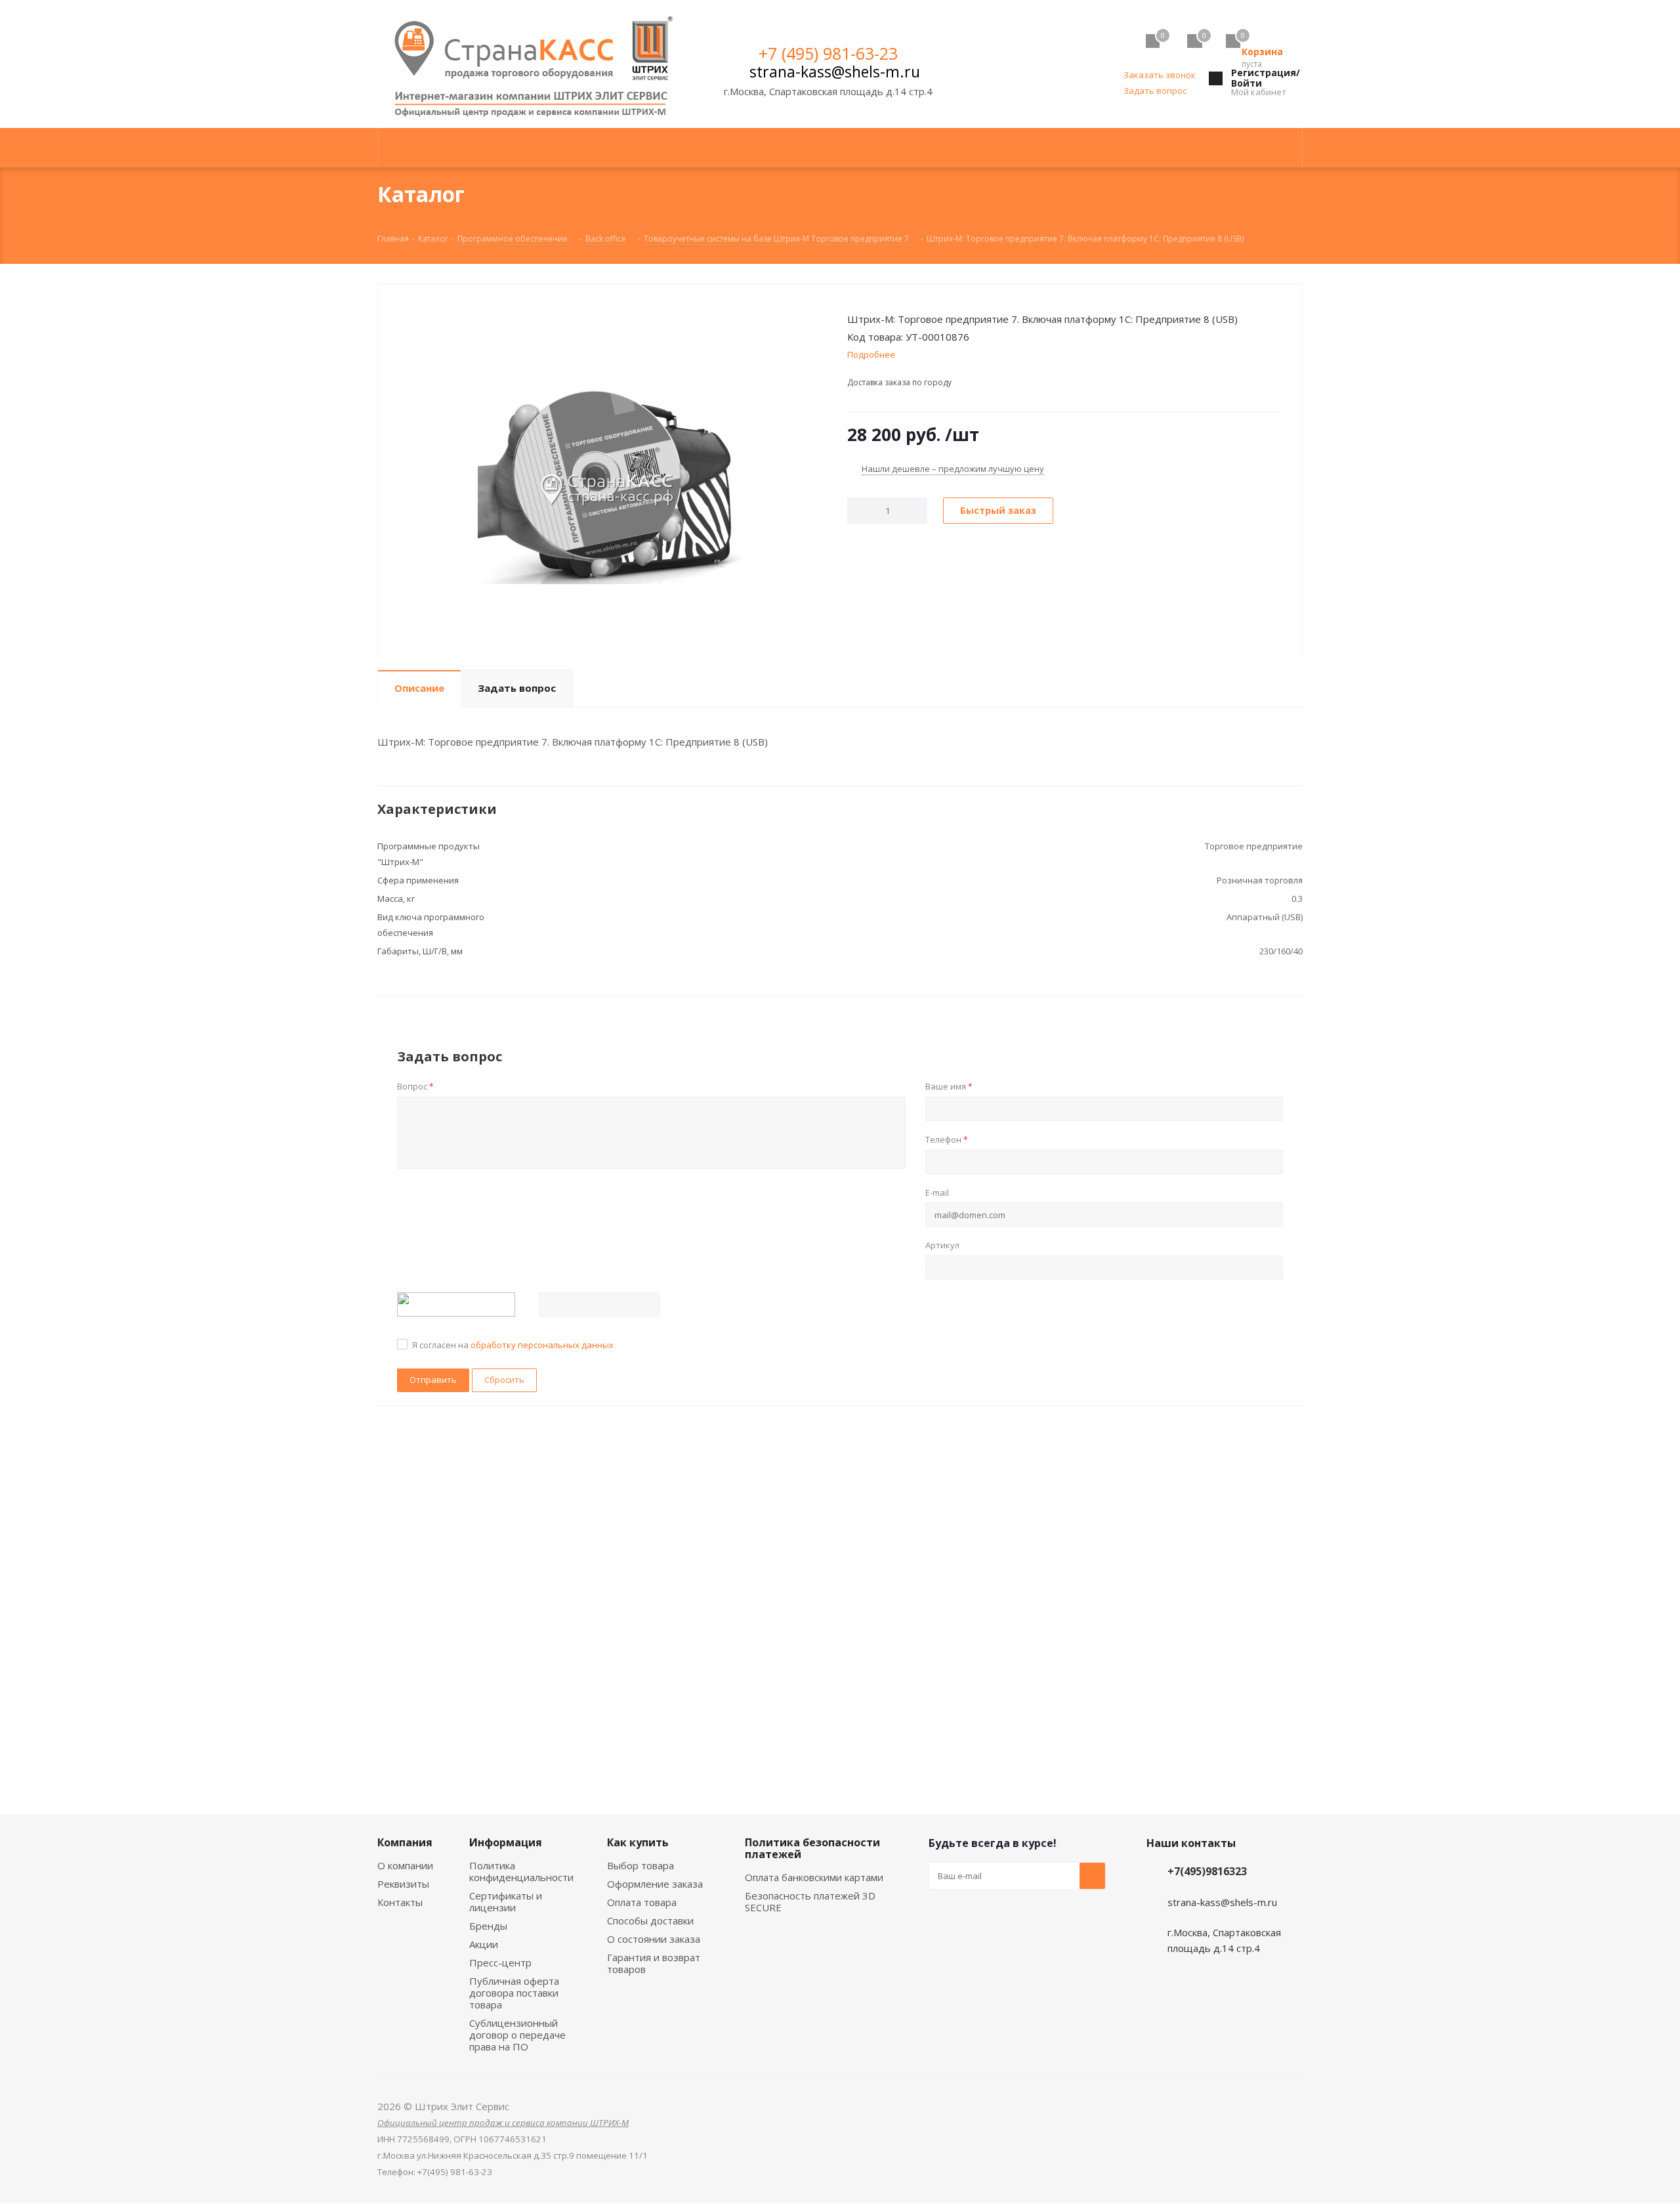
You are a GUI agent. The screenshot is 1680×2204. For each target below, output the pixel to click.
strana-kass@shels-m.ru (835, 72)
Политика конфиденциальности (521, 1871)
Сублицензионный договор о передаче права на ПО (517, 2035)
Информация (506, 1842)
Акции (484, 1944)
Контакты (400, 1902)
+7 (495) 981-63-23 (828, 53)
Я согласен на (513, 1345)
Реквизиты (403, 1884)
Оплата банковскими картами (814, 1877)
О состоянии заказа (654, 1939)
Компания (405, 1842)
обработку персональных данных (542, 1345)
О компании (405, 1865)
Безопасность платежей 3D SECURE (810, 1901)
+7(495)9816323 (1207, 1871)
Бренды (488, 1926)
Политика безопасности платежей (812, 1848)
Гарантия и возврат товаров (654, 1963)
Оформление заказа (655, 1884)
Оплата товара (642, 1902)
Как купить (638, 1842)
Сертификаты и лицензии (506, 1901)
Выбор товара (640, 1865)
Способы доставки (650, 1920)
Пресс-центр (500, 1962)
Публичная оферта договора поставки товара (514, 1993)
